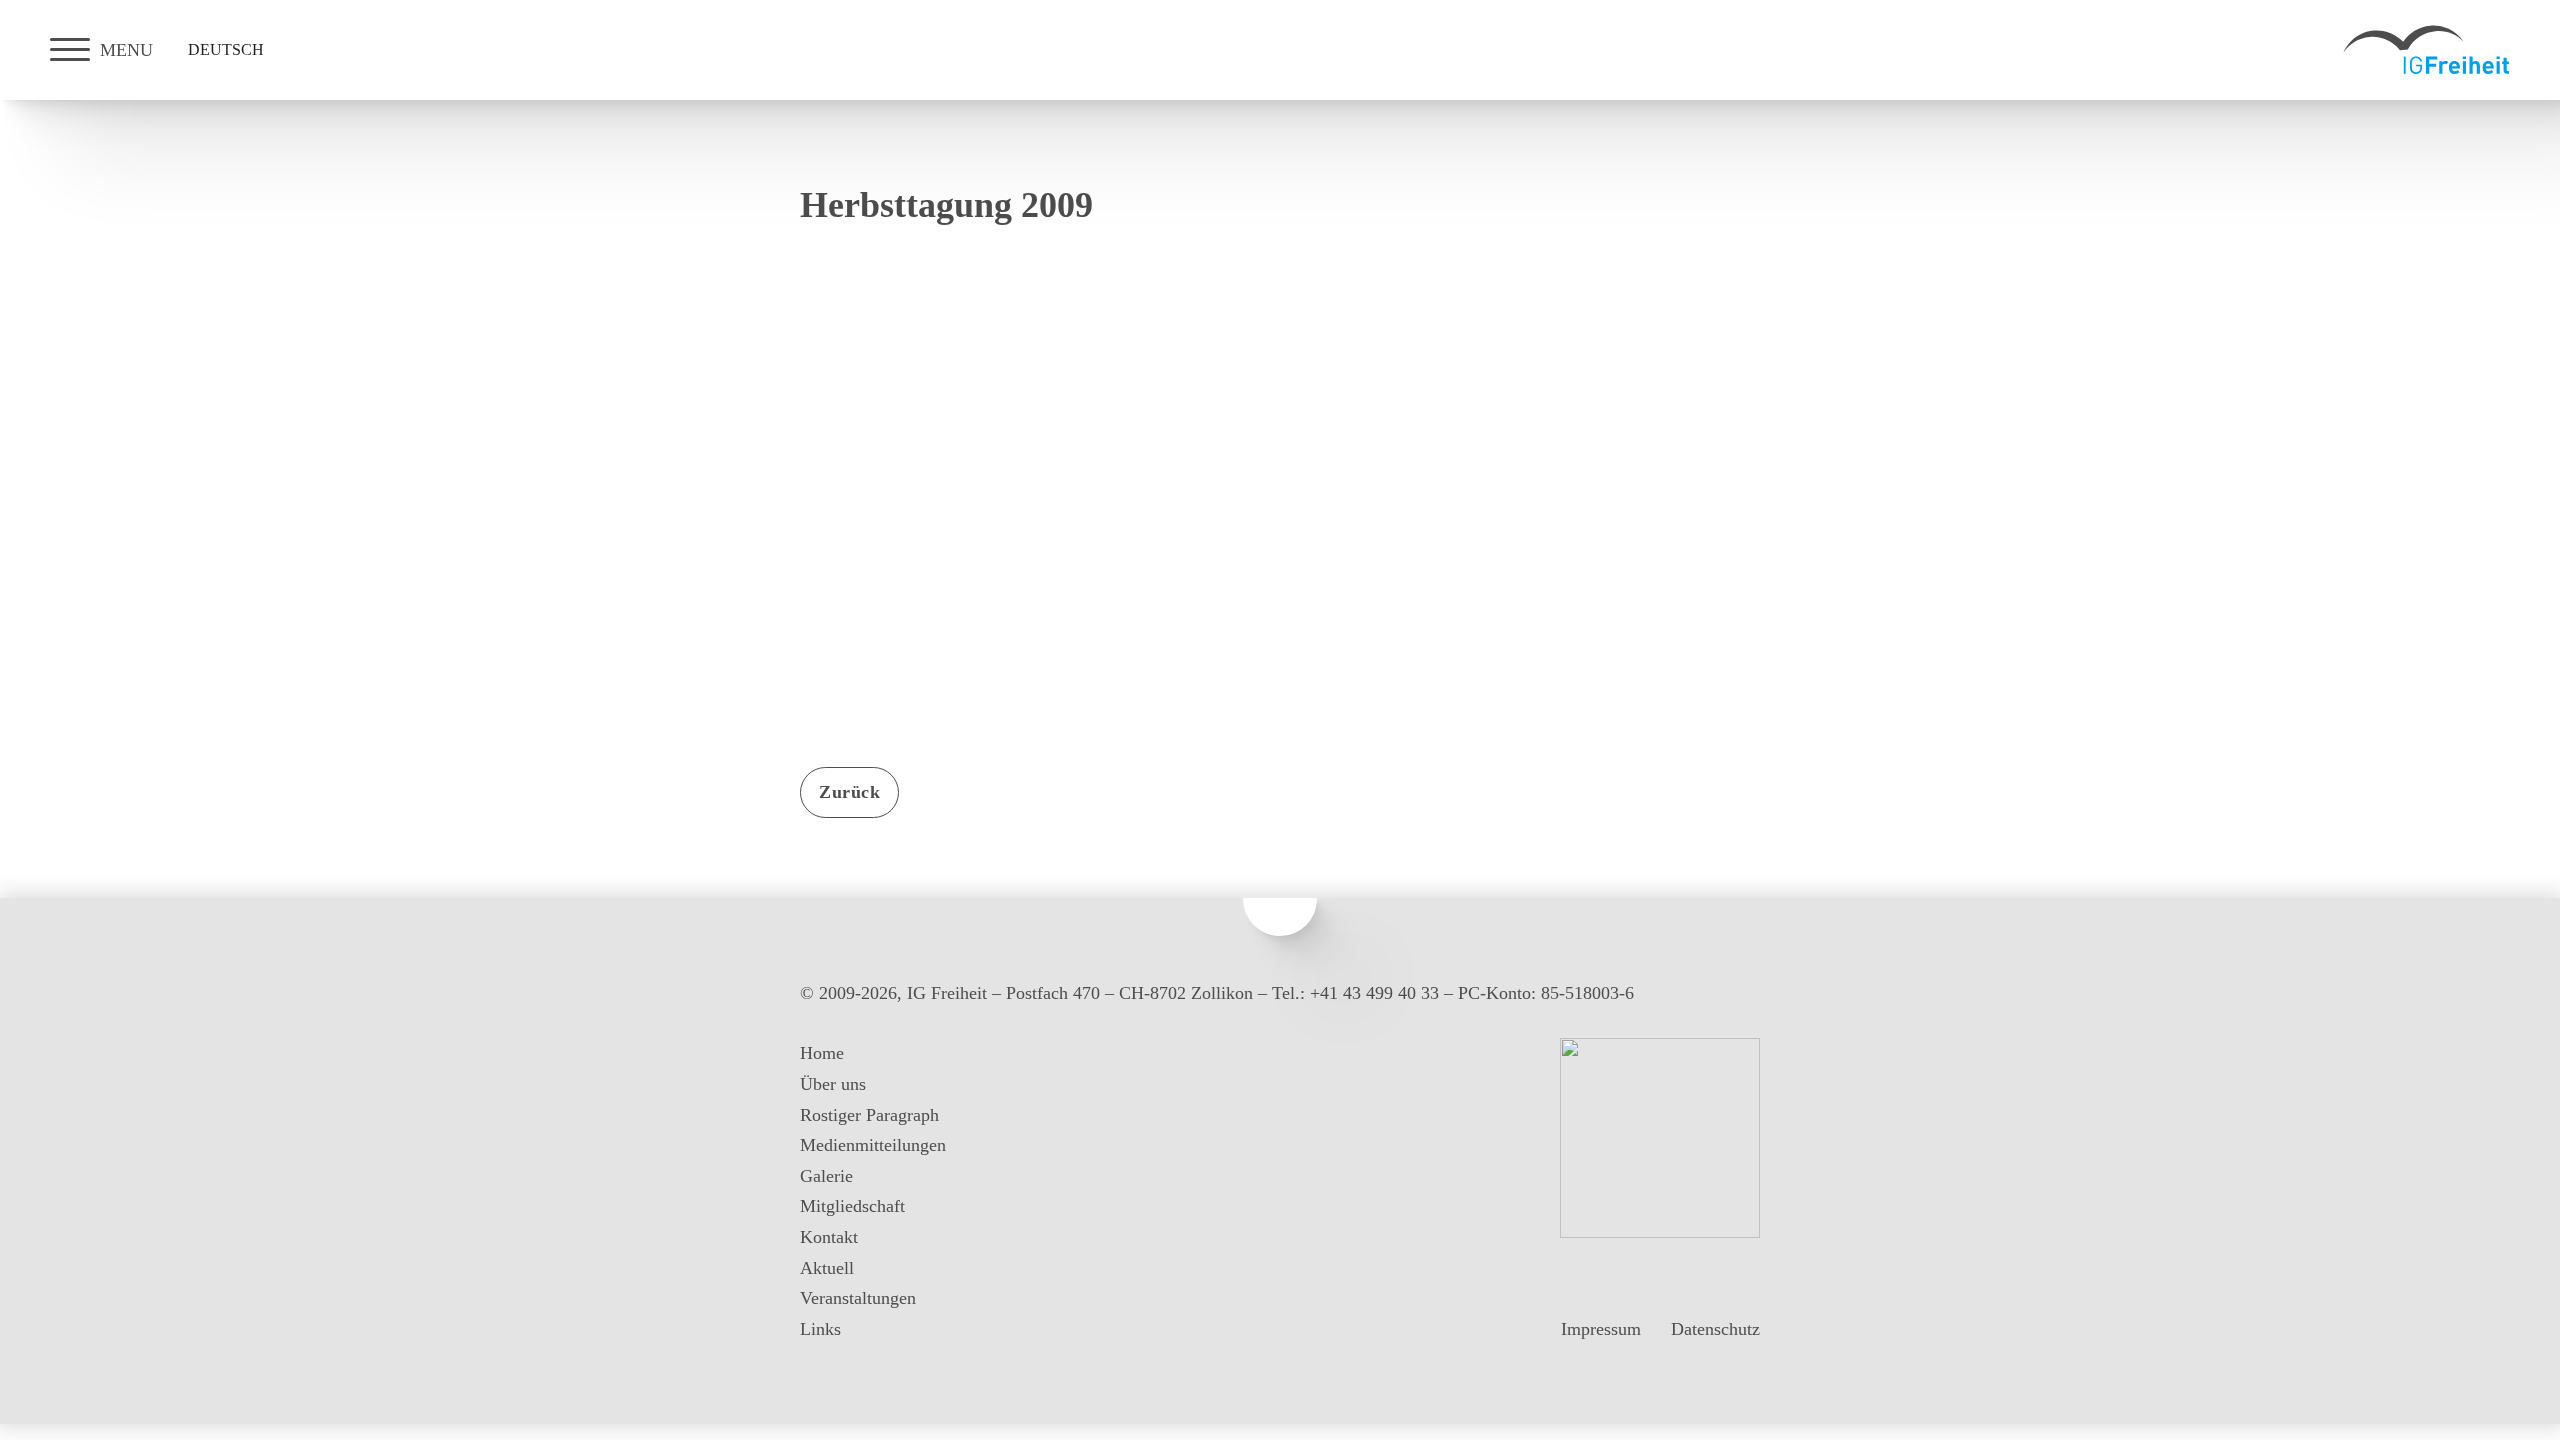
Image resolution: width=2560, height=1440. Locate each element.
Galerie (826, 1176)
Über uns (833, 1084)
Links (820, 1329)
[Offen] (70, 50)
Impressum (1601, 1329)
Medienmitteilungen (873, 1145)
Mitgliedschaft (852, 1206)
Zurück (849, 792)
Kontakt (829, 1237)
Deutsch (226, 49)
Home (822, 1053)
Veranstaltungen (858, 1298)
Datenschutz (1715, 1329)
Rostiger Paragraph (869, 1115)
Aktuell (827, 1268)
